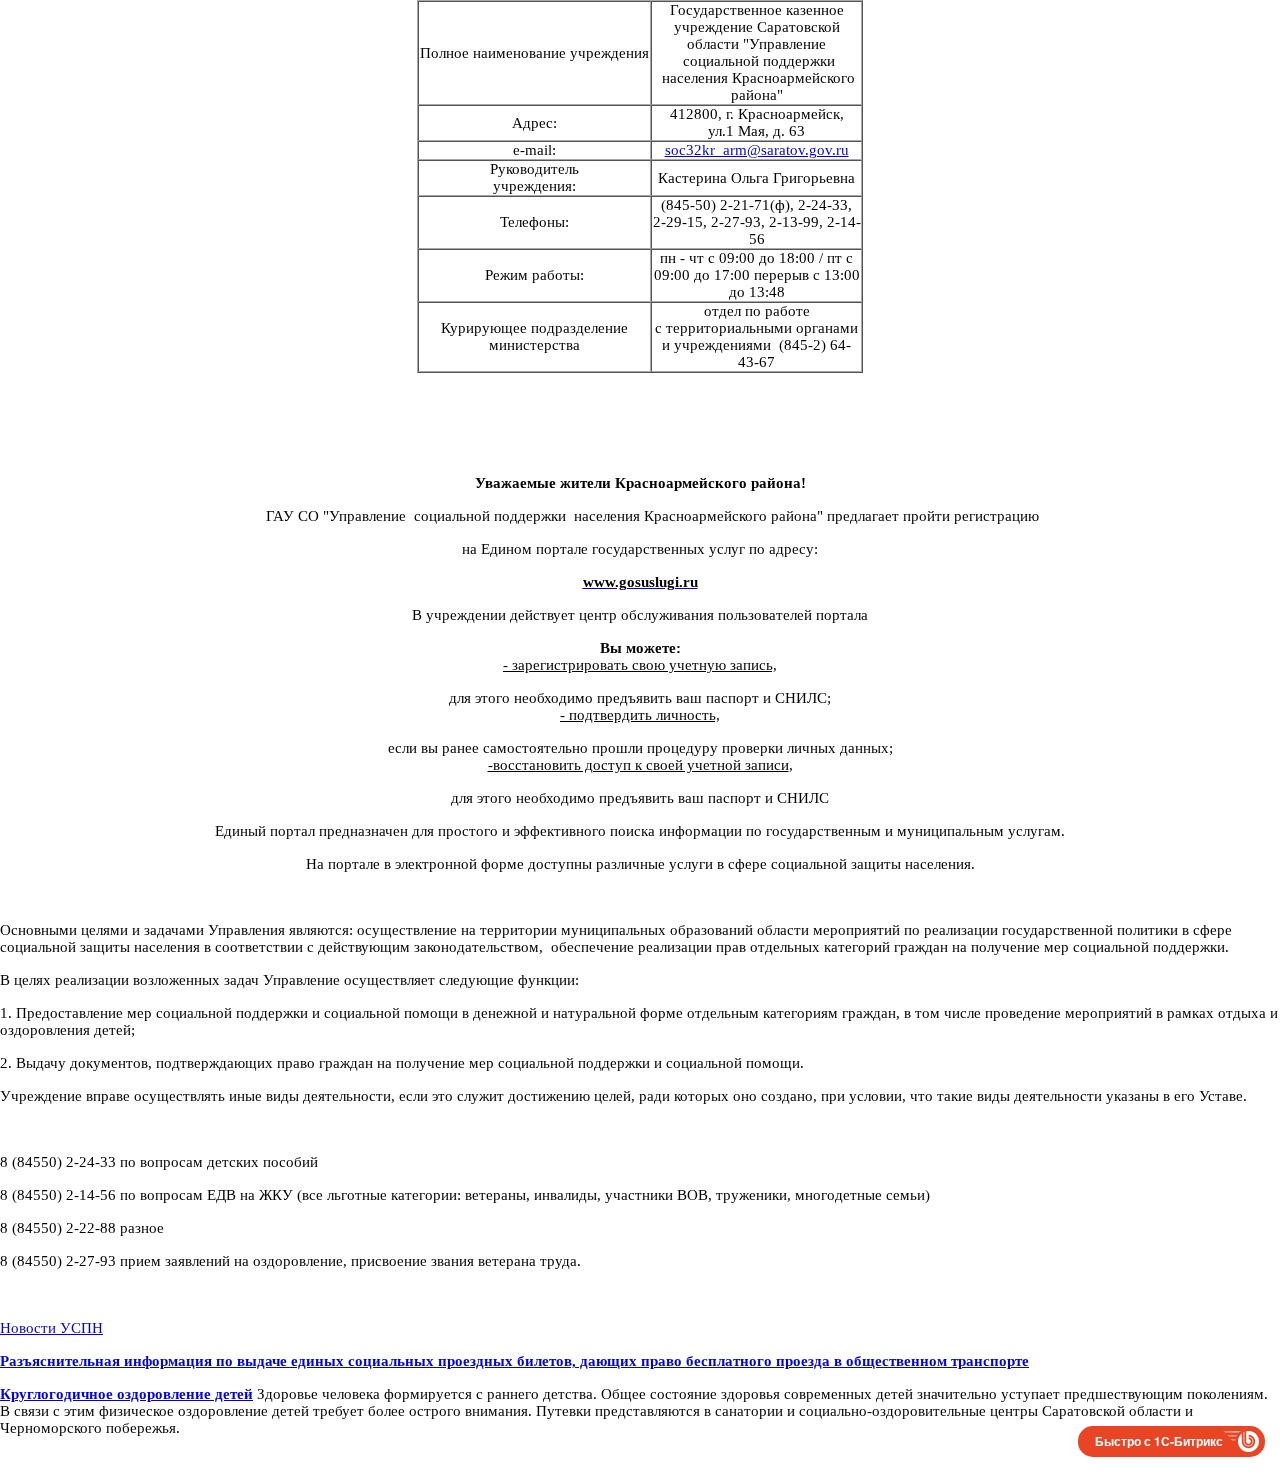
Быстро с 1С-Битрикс (1159, 1441)
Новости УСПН (51, 1328)
